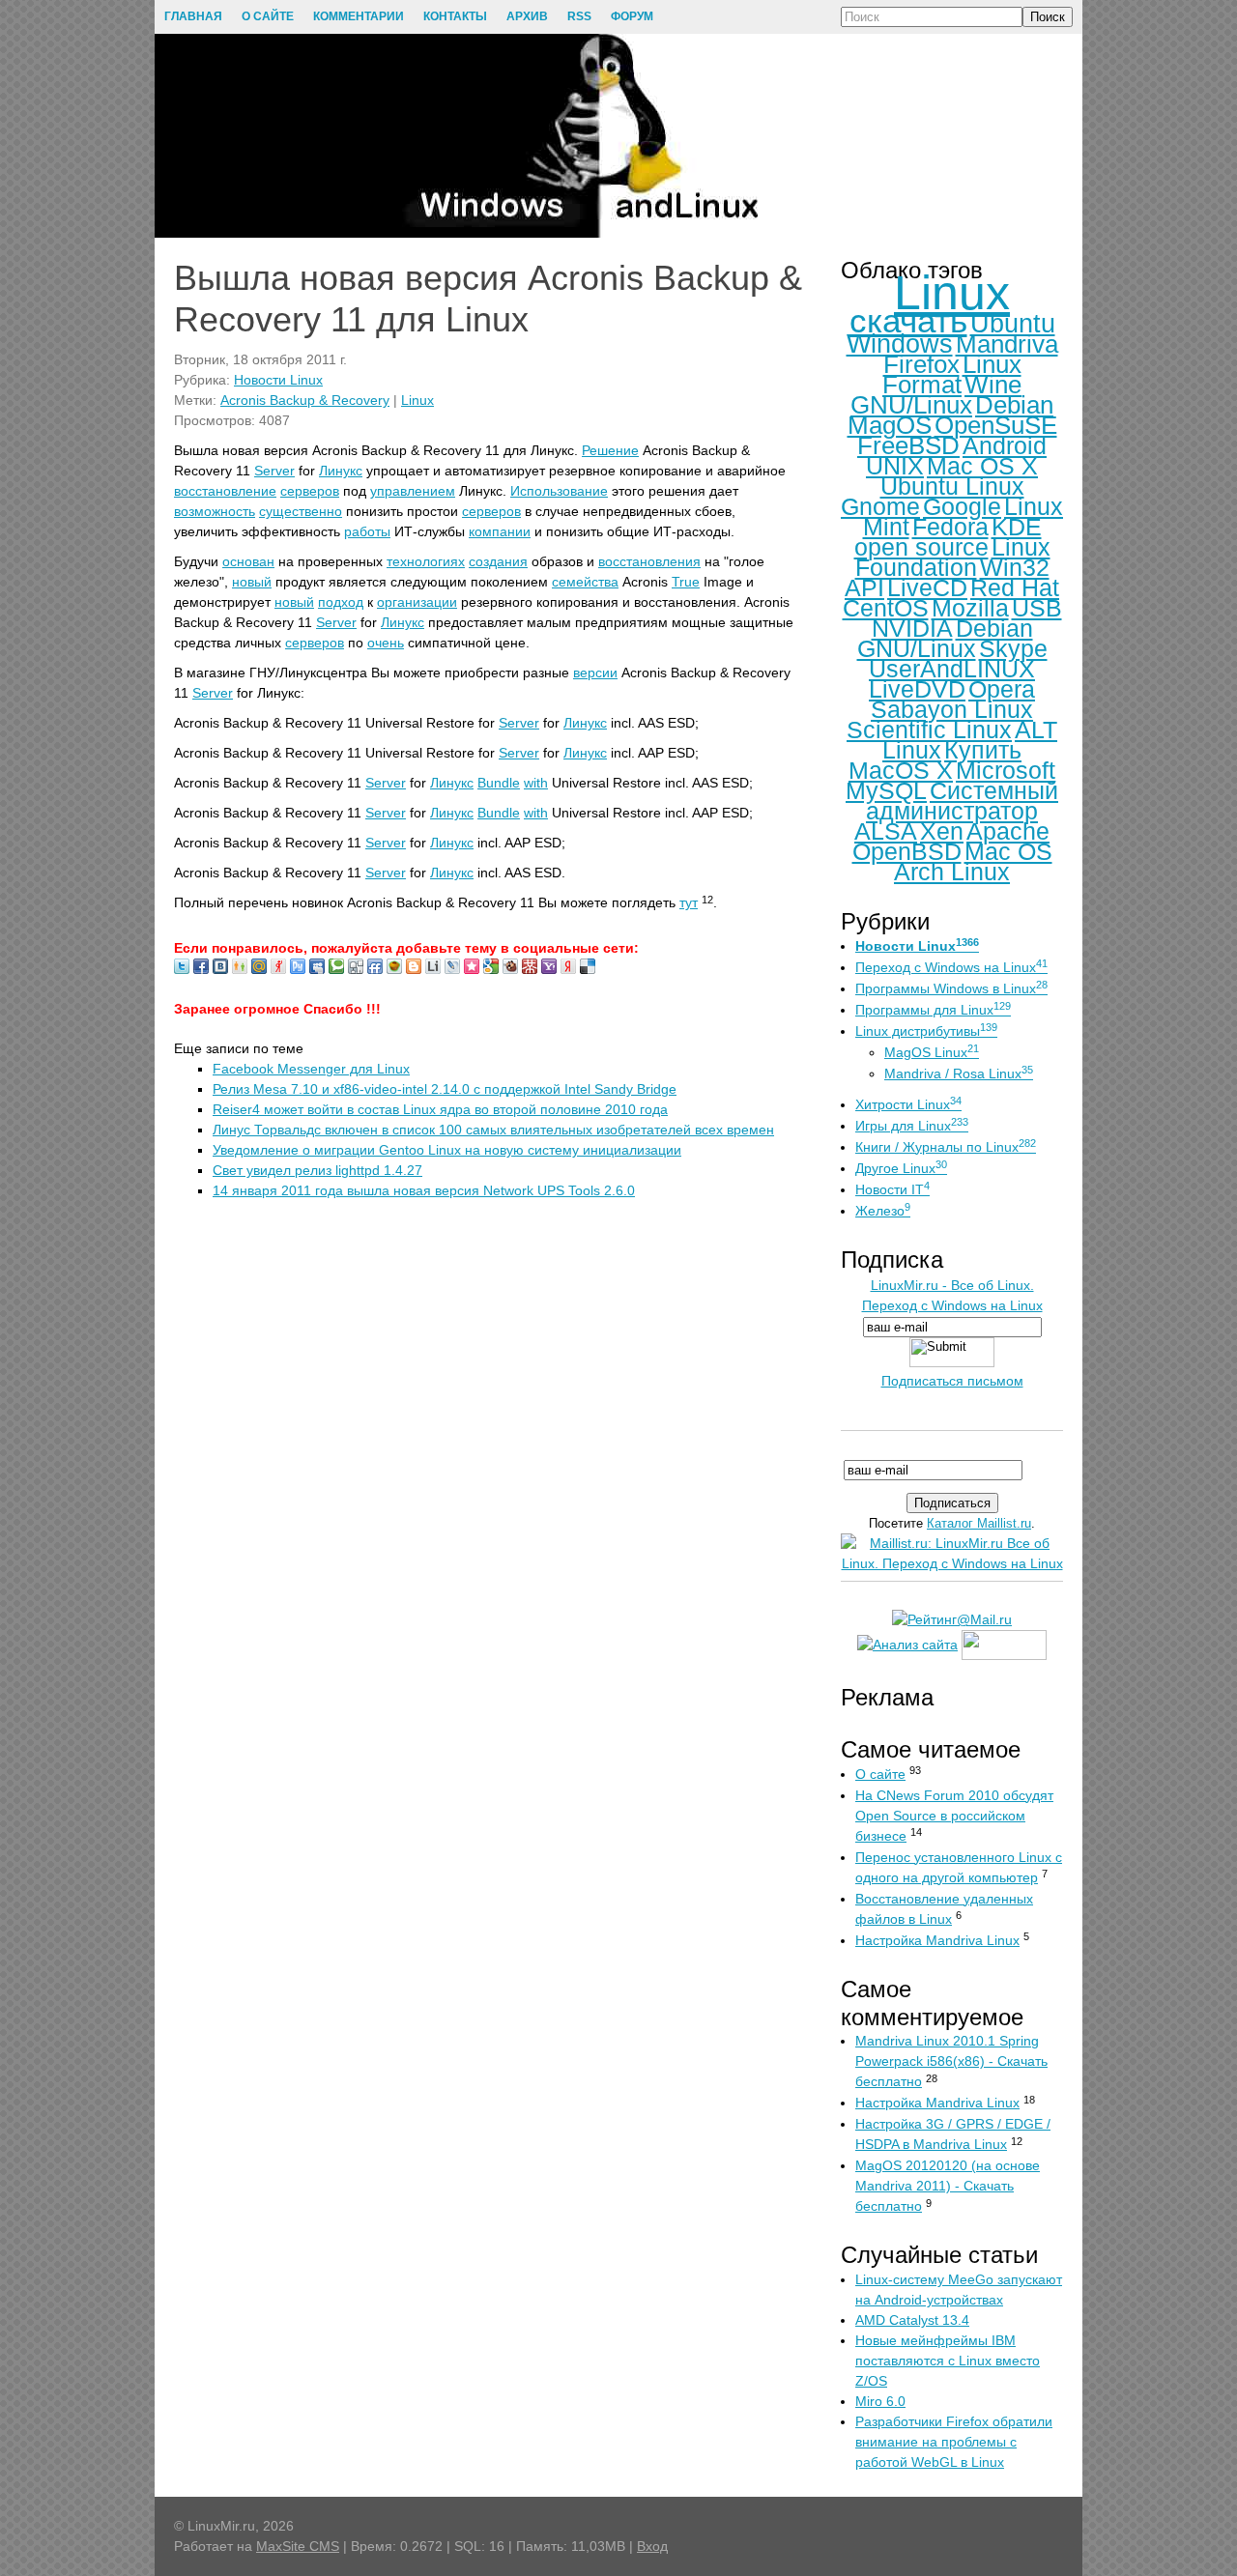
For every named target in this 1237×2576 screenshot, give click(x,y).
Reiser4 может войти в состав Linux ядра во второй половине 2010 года (440, 1109)
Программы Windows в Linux (951, 988)
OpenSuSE (996, 425)
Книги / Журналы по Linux (946, 1147)
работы (367, 531)
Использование (559, 491)
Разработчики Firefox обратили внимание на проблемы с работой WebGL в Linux (954, 2442)
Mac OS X (982, 466)
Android (1005, 445)
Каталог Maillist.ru (979, 1523)
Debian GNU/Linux (945, 638)
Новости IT (892, 1189)
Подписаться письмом (952, 1381)
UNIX (895, 466)
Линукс (341, 471)
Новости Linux (278, 380)
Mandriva (1007, 344)
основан (248, 561)
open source (921, 547)
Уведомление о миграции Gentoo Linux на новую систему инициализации (447, 1150)
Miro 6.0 (880, 2401)
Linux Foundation (953, 557)
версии (595, 673)
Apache (1008, 831)
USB (1037, 608)
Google (962, 506)
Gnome (880, 506)
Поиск (1048, 17)
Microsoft (1006, 770)
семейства (585, 582)
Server (274, 471)
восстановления (649, 561)
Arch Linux (952, 872)
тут (689, 902)
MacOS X (901, 770)
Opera (1002, 689)
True (686, 582)
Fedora (950, 527)
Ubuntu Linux (952, 486)
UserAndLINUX (952, 669)
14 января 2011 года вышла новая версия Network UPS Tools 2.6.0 (424, 1190)
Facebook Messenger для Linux (311, 1069)
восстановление (225, 491)
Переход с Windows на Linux (951, 967)
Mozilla (970, 608)
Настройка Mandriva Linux (937, 1940)
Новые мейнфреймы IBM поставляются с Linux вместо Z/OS (948, 2361)
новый (252, 582)
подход (341, 602)
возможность (215, 511)
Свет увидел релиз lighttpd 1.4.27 (317, 1170)
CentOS (886, 608)
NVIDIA (912, 628)
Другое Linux (901, 1168)
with (536, 783)
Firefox (921, 364)
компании (500, 531)
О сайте (880, 1774)
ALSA (886, 831)
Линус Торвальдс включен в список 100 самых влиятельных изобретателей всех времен (493, 1130)
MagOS (890, 425)
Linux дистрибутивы (926, 1031)
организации (417, 602)
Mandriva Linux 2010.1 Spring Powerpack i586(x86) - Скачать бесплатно (951, 2061)
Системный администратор (962, 801)
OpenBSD (907, 851)
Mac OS (1008, 851)
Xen (942, 831)
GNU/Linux (911, 405)
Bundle (499, 783)
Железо (883, 1211)
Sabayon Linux (952, 709)
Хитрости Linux (908, 1104)
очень (386, 643)
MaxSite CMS (298, 2546)
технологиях (426, 561)
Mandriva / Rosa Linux (959, 1073)
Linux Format (952, 374)
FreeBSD (908, 445)
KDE (1017, 527)
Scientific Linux (929, 730)
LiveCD (927, 587)
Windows (900, 344)
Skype (1013, 648)
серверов (310, 491)
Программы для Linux (933, 1010)
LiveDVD (917, 689)
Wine (993, 385)
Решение (610, 450)
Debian (1014, 405)
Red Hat (1015, 587)
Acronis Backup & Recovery (305, 400)
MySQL (886, 790)
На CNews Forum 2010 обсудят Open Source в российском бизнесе (954, 1816)
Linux (417, 400)
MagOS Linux (932, 1052)
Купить (983, 750)
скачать (908, 320)
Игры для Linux (912, 1126)
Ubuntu (1013, 324)
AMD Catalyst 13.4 (912, 2320)
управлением (413, 491)
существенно (301, 511)
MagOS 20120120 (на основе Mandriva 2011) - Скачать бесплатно (948, 2186)
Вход (652, 2546)
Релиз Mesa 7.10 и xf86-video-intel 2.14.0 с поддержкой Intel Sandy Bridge (445, 1089)
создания (498, 561)
